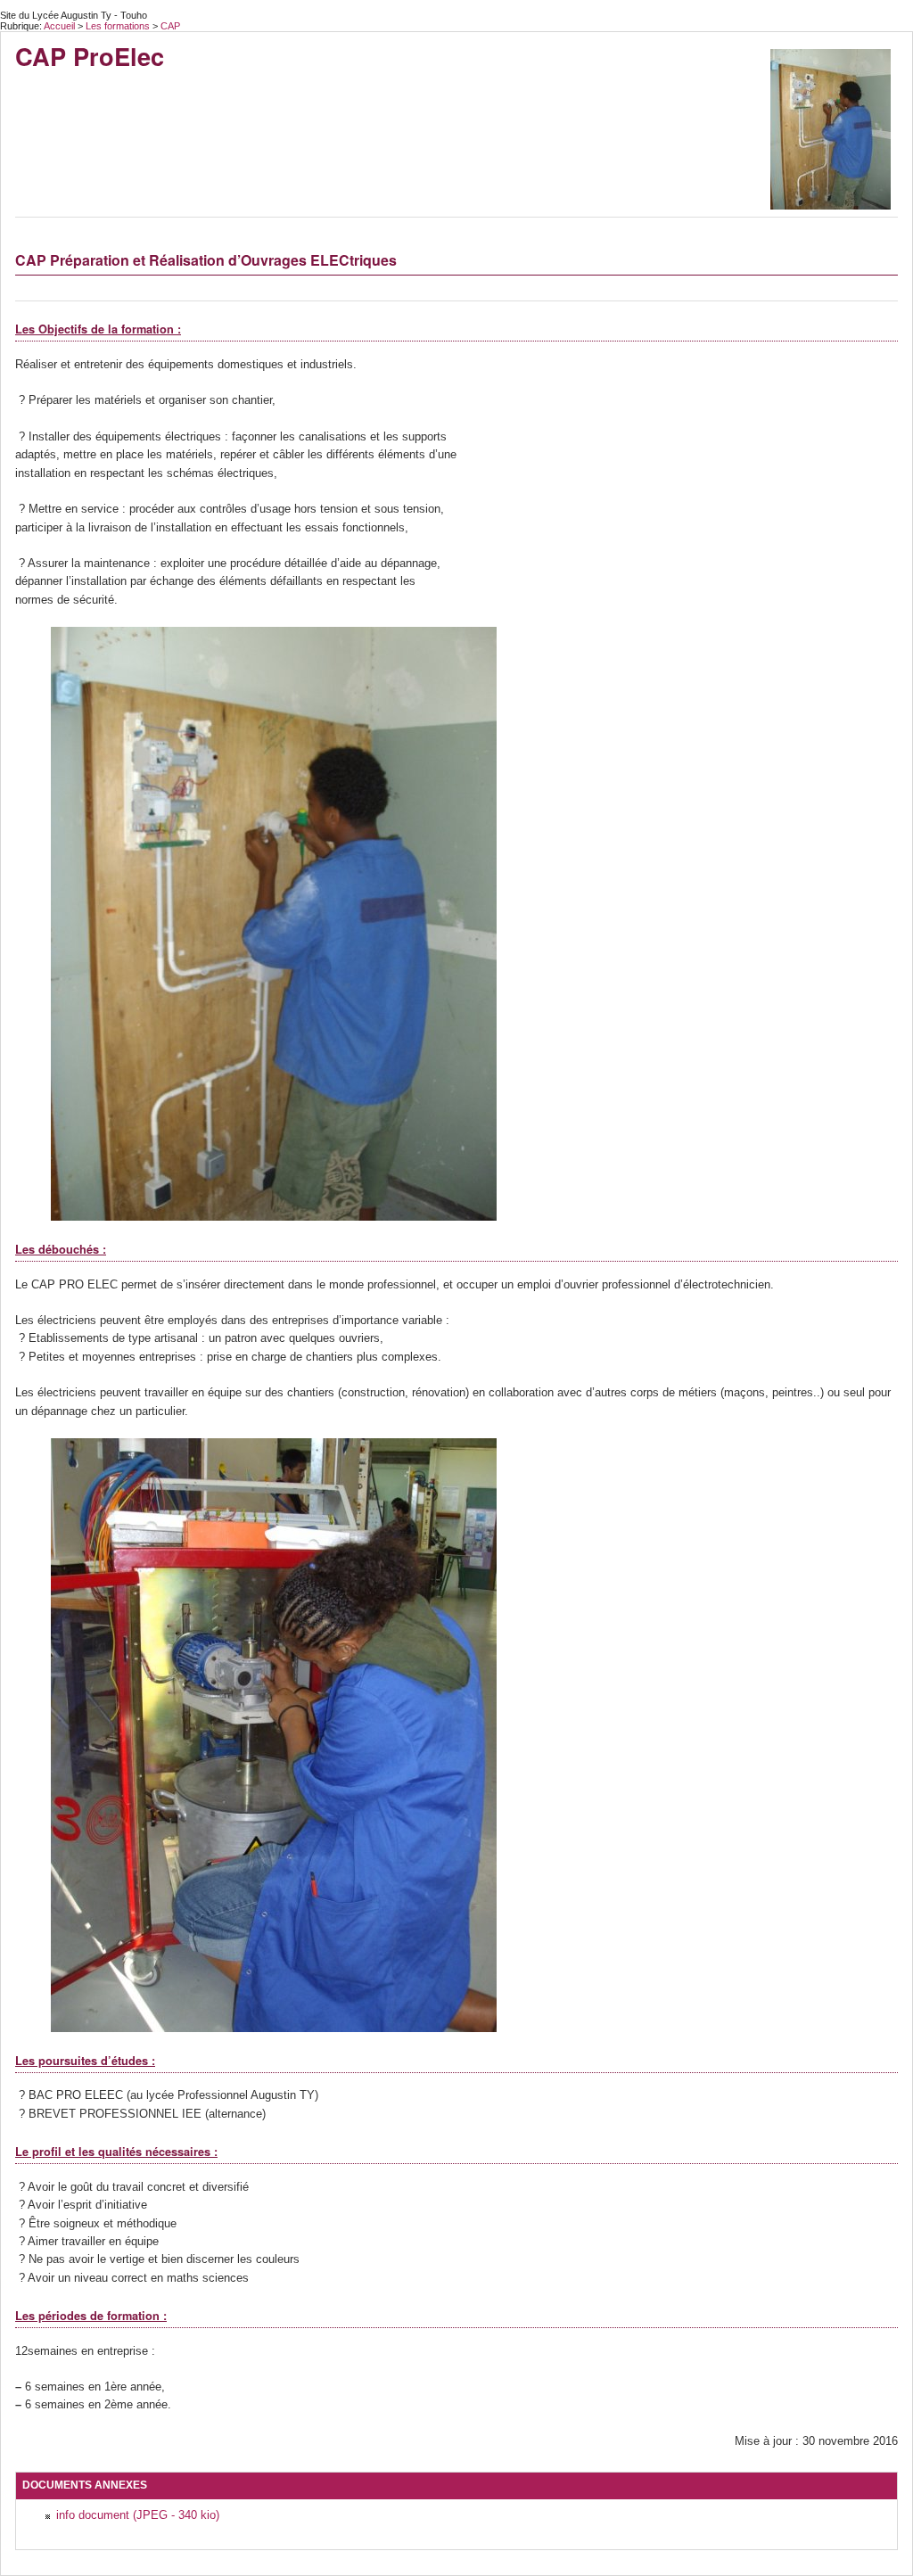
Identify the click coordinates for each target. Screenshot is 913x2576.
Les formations (119, 26)
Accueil (59, 26)
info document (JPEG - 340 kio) (138, 2515)
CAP (170, 26)
